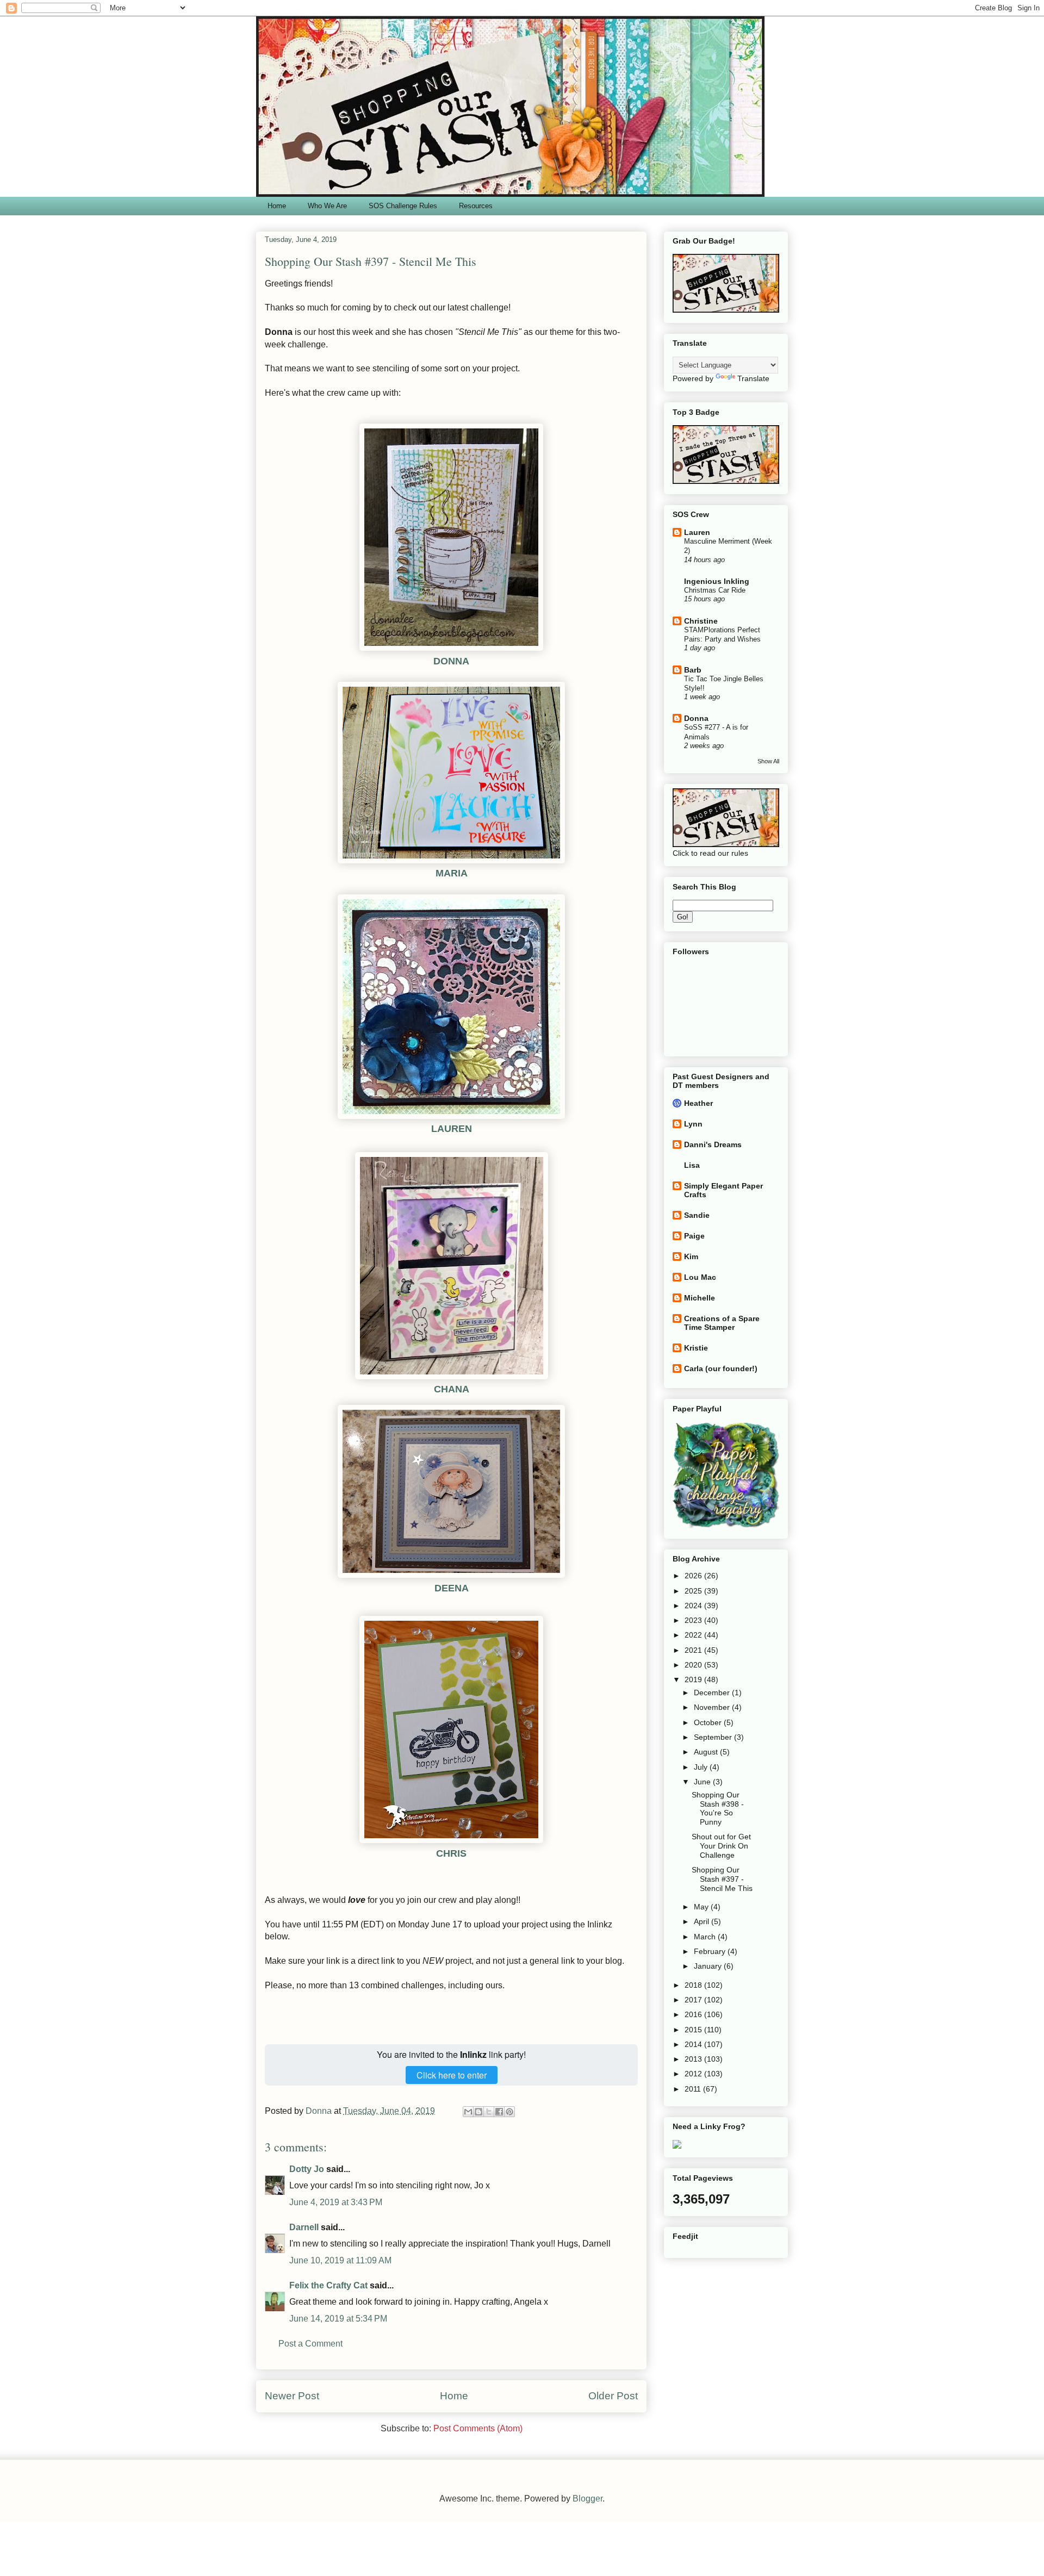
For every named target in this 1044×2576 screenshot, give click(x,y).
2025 (694, 1591)
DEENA (452, 1588)
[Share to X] (489, 2112)
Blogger (588, 2499)
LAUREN (452, 1129)
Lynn (693, 1124)
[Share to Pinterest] (509, 2112)
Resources (476, 206)
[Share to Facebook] (499, 2112)
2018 (694, 1985)
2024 (694, 1606)
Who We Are (327, 206)
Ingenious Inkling (717, 581)
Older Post (613, 2396)
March (706, 1937)
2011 (694, 2089)
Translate (753, 378)
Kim (691, 1256)
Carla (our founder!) (721, 1368)
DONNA (451, 661)
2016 (694, 2014)
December (713, 1693)
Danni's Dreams (713, 1144)
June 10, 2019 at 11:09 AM (340, 2260)
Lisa (692, 1165)
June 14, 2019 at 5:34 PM (338, 2319)
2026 (694, 1576)
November (713, 1707)
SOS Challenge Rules (403, 206)
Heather (698, 1103)
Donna (696, 718)
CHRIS (451, 1853)
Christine (701, 621)
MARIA (452, 873)
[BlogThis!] (478, 2112)
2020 (694, 1665)
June (703, 1782)
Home (277, 206)
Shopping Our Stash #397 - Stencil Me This (722, 1879)
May (702, 1907)
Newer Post (292, 2396)
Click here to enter (452, 2075)
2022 (694, 1635)
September (714, 1737)
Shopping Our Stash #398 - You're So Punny (718, 1808)
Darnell (304, 2227)
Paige (694, 1236)
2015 (694, 2030)
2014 (694, 2044)
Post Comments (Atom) (478, 2428)
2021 (694, 1650)
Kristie (696, 1348)
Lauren (697, 532)
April (703, 1921)
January (709, 1966)
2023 (694, 1620)
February (711, 1951)
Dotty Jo (307, 2169)
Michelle (700, 1298)
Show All (768, 761)
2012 (694, 2074)
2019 (694, 1679)
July (702, 1767)
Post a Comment (310, 2344)
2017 (694, 2000)
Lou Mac (700, 1277)
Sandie (697, 1215)
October (709, 1722)
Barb (693, 670)
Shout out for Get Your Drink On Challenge (721, 1846)
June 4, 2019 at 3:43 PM (336, 2202)
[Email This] (468, 2112)
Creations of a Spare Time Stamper (722, 1323)
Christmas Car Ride (715, 590)
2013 (694, 2059)
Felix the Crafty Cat (328, 2285)
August (707, 1752)
